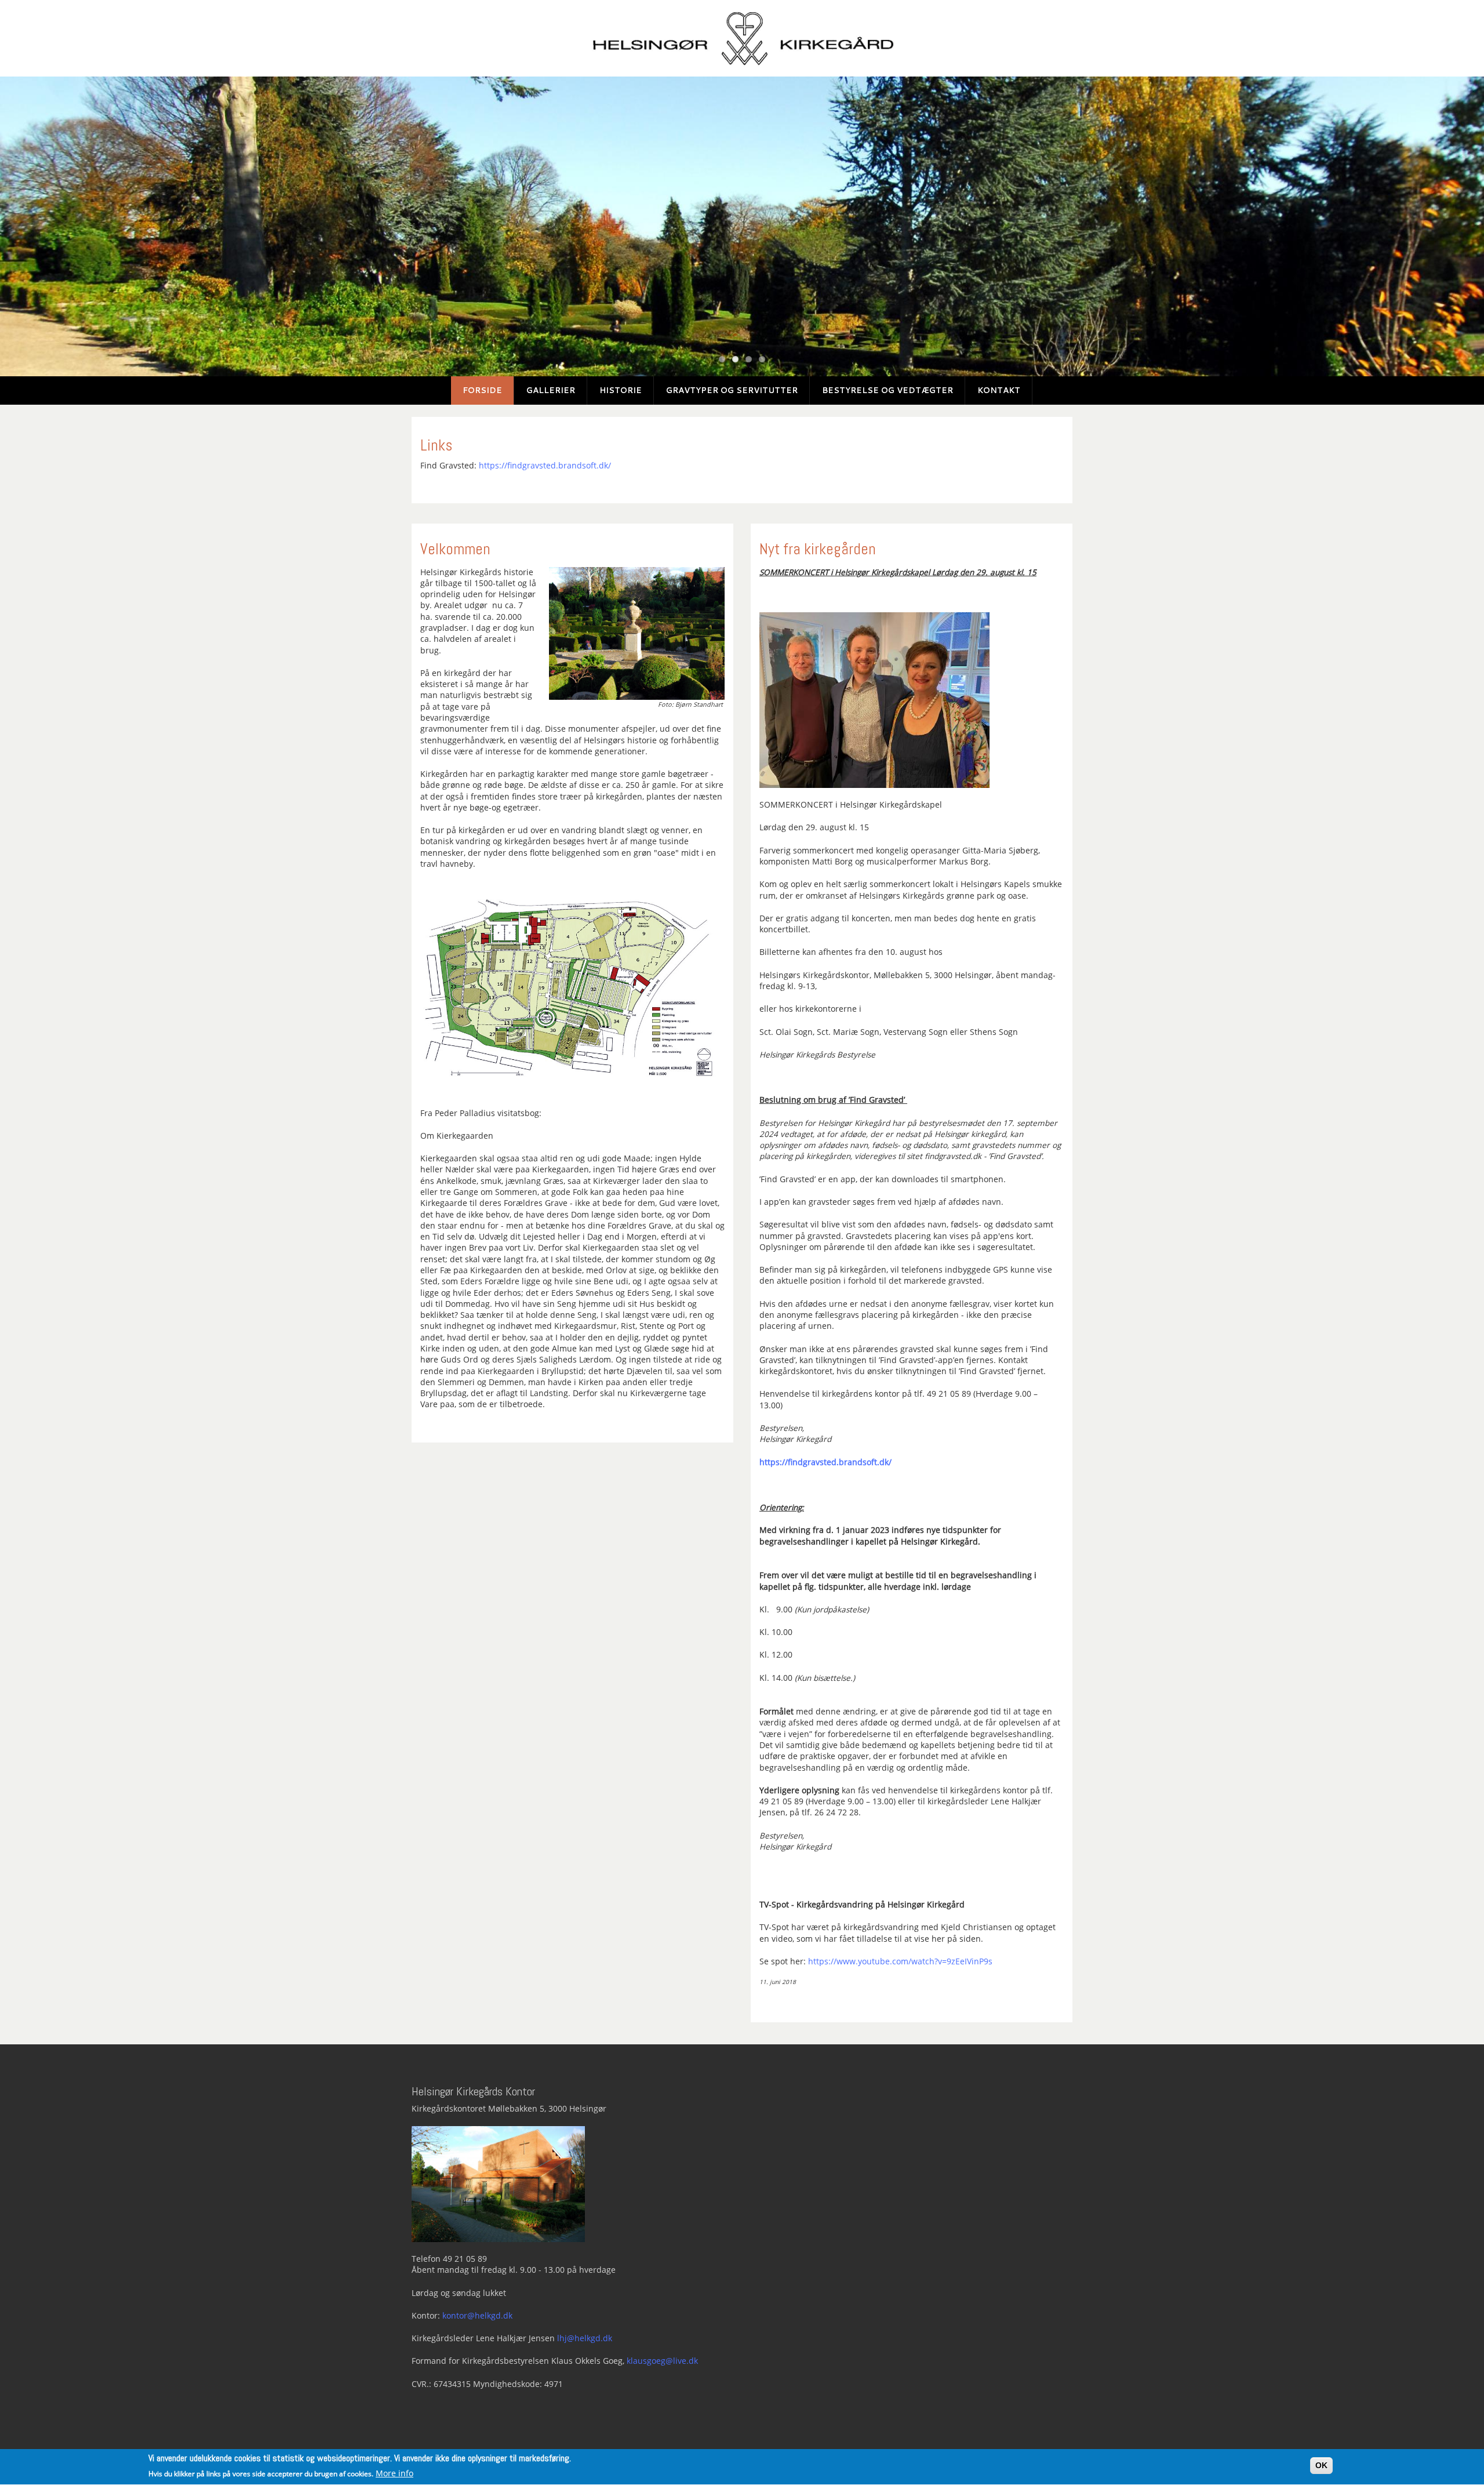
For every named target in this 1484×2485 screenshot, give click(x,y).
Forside (482, 390)
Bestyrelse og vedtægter (888, 390)
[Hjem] (742, 38)
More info (394, 2473)
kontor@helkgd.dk (477, 2316)
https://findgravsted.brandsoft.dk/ (545, 466)
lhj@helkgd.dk (585, 2338)
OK (1321, 2466)
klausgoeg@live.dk (662, 2361)
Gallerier (551, 390)
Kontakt (999, 390)
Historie (621, 390)
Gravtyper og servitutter (732, 390)
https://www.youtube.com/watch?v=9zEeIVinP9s (900, 1961)
